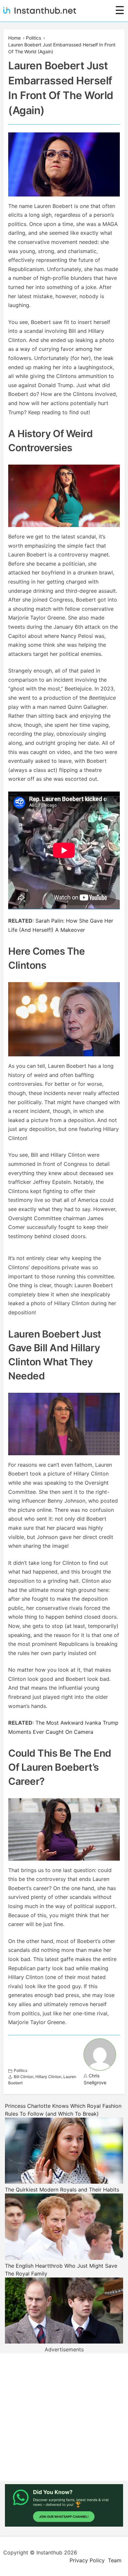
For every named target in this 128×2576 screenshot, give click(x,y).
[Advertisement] (64, 2417)
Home (14, 38)
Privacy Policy (87, 2560)
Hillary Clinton (48, 2077)
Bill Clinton (24, 2077)
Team (115, 2560)
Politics (33, 38)
